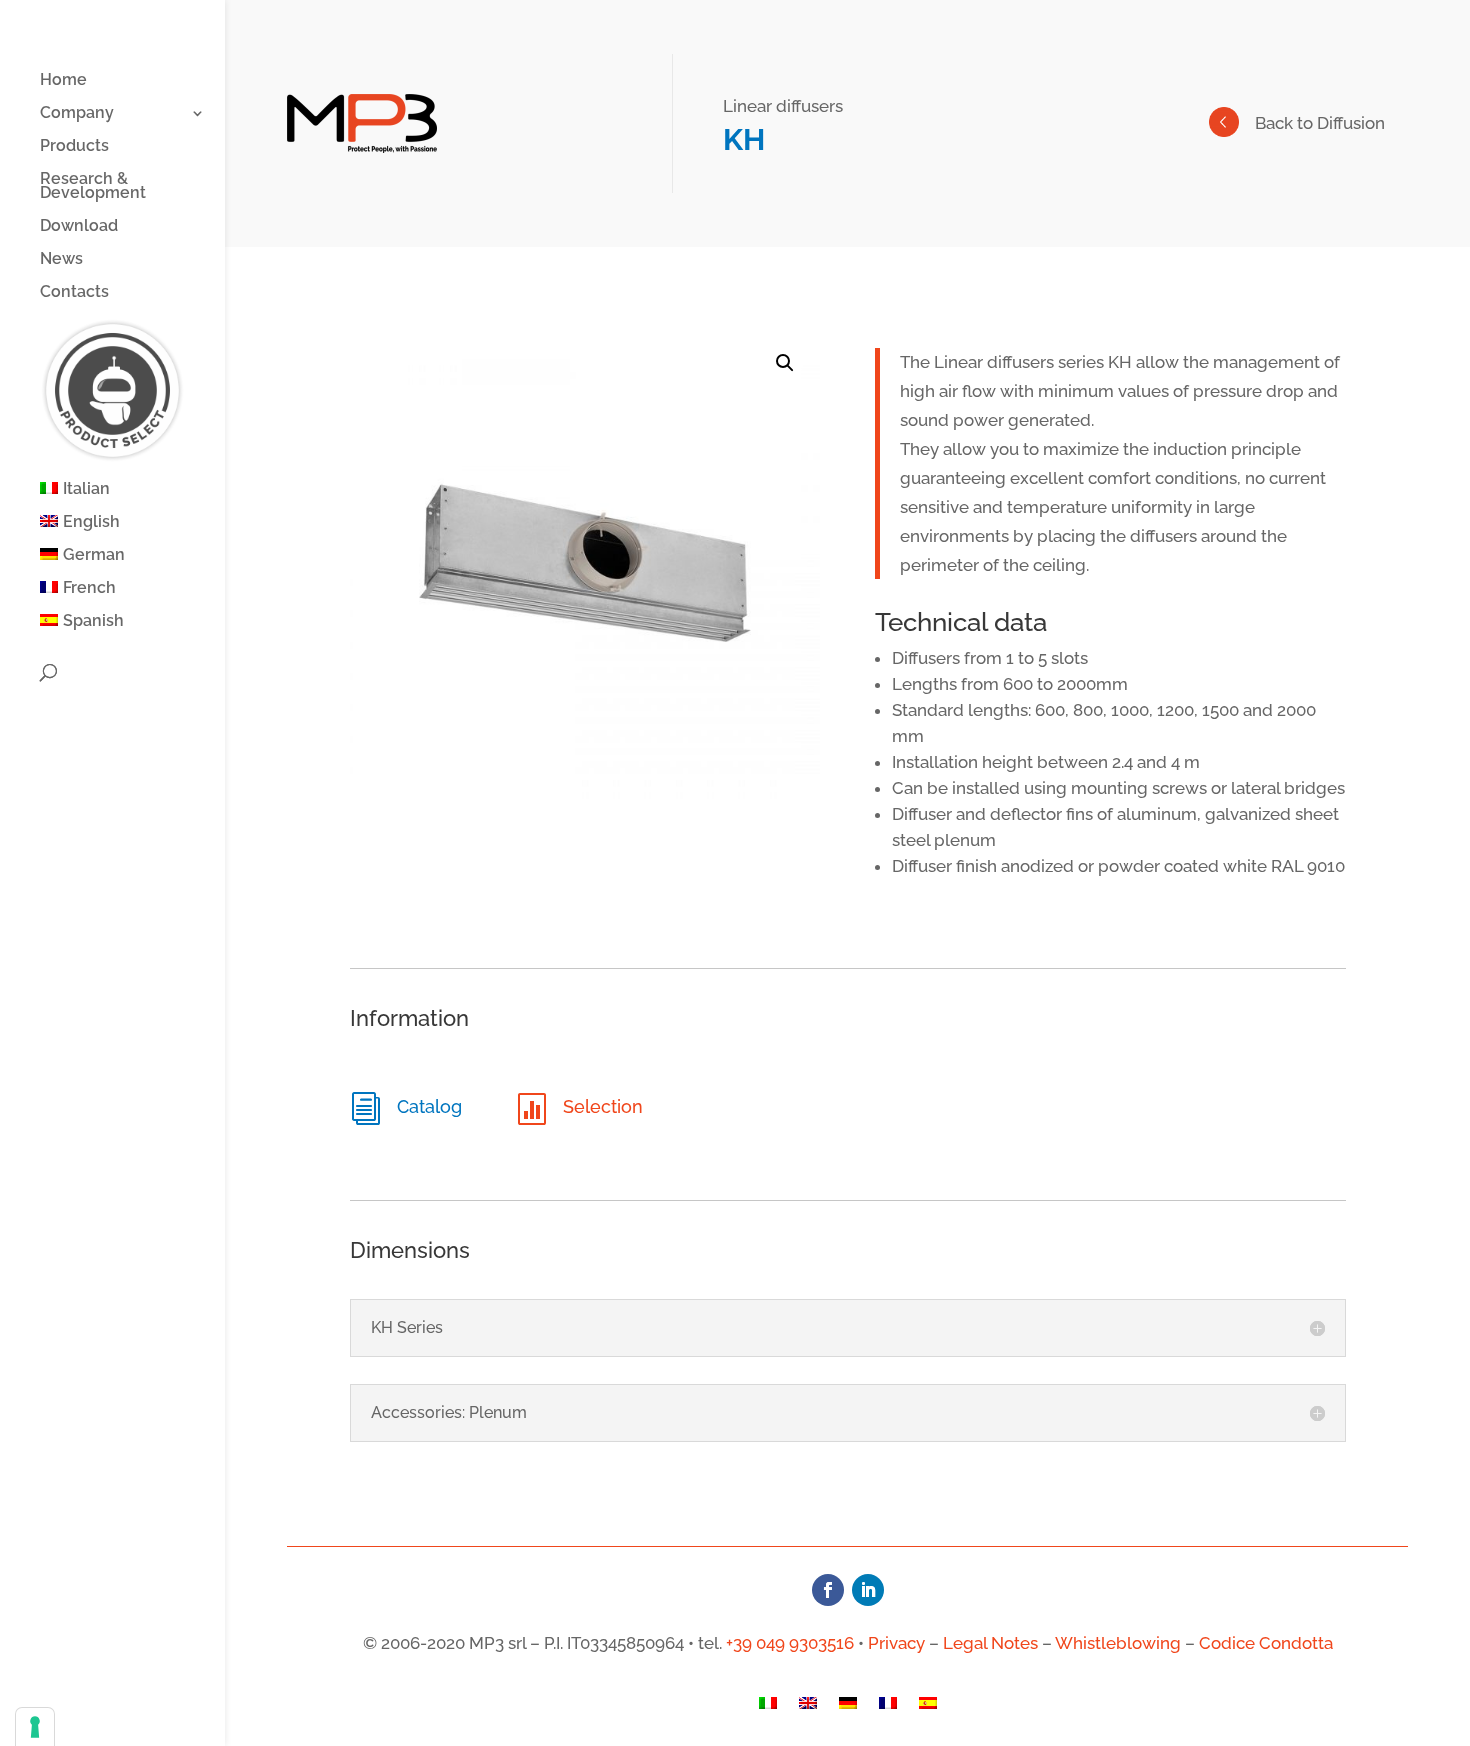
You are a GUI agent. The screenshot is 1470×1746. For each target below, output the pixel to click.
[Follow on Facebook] (828, 1590)
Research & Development (93, 187)
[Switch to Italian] (768, 1708)
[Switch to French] (888, 1708)
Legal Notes (990, 1643)
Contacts (74, 293)
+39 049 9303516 (790, 1643)
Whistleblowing (1118, 1643)
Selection (603, 1106)
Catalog (429, 1106)
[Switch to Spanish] (928, 1708)
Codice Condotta (1266, 1643)
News (61, 260)
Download (79, 227)
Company (77, 114)
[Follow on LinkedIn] (868, 1590)
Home (63, 81)
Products (74, 147)
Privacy (896, 1643)
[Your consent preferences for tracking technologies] (35, 1727)
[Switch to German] (848, 1708)
